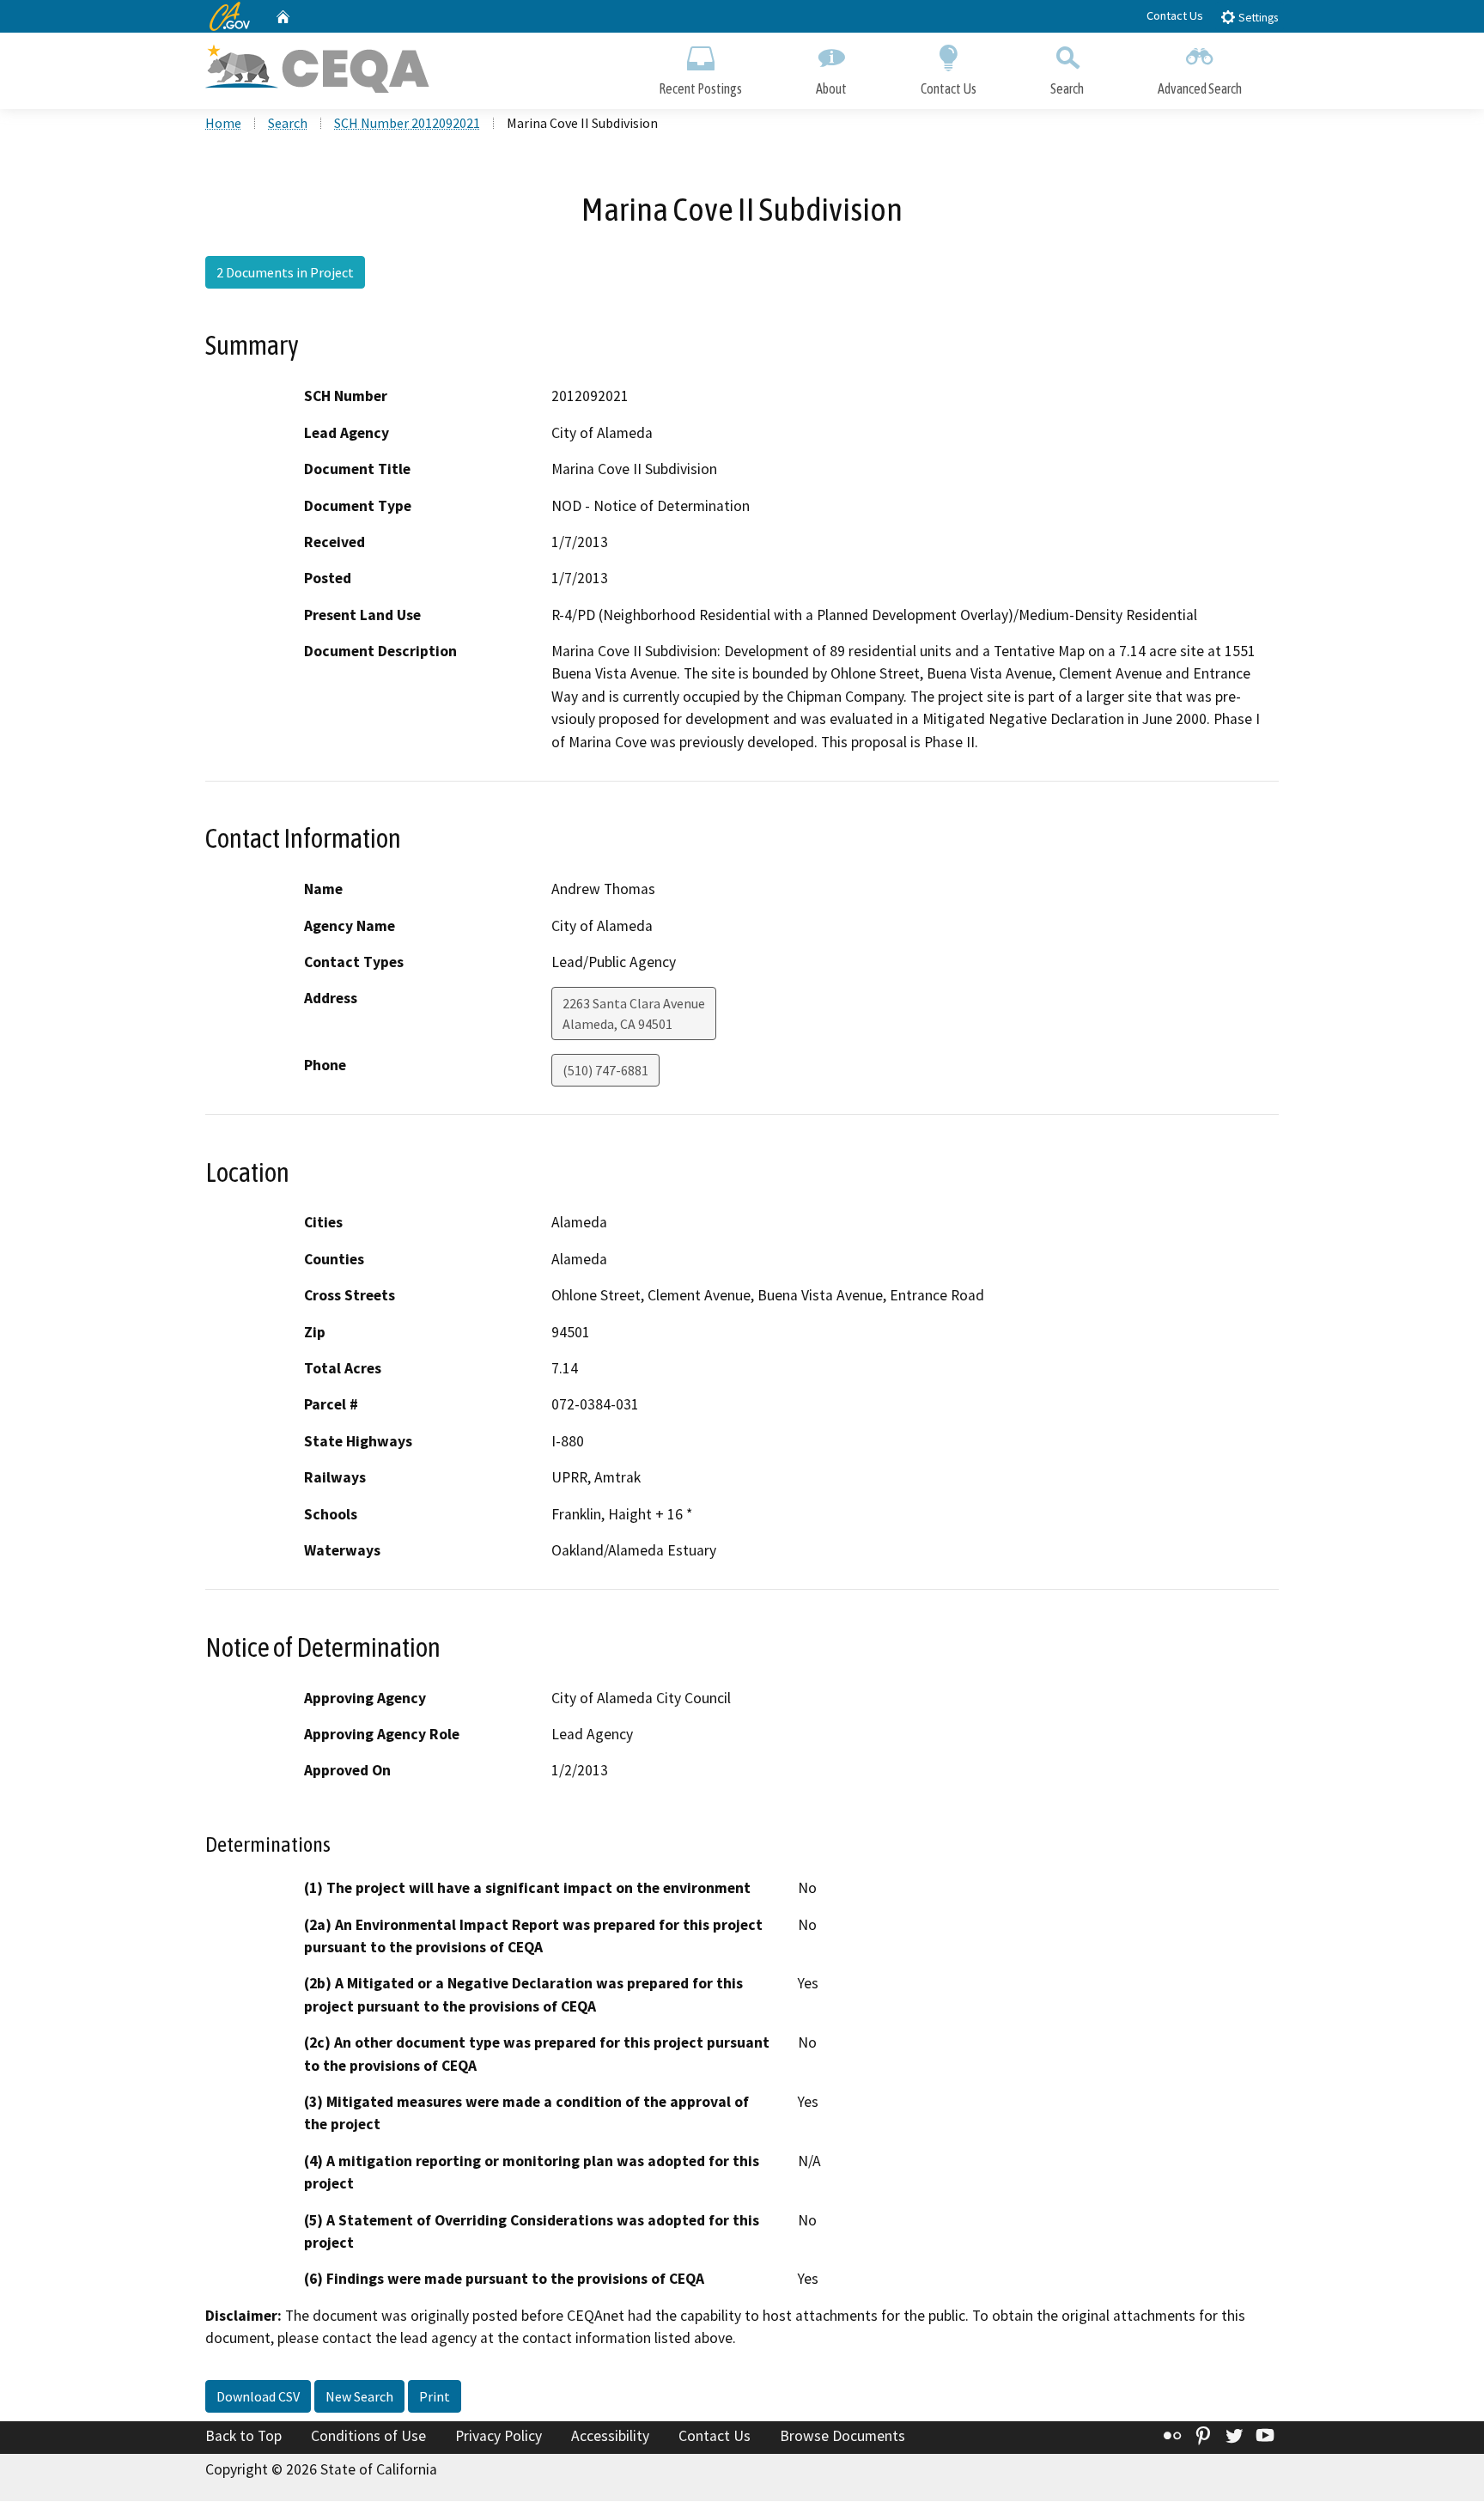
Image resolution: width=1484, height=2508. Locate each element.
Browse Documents (842, 2436)
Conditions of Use (368, 2436)
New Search (359, 2396)
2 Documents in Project (285, 272)
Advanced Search (1200, 88)
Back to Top (243, 2436)
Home (223, 123)
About (831, 88)
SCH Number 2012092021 (407, 123)
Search (1067, 88)
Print (435, 2396)
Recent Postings (700, 88)
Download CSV (258, 2396)
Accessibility (610, 2436)
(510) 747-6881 (605, 1070)
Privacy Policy (499, 2436)
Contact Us (1175, 15)
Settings (1257, 18)
